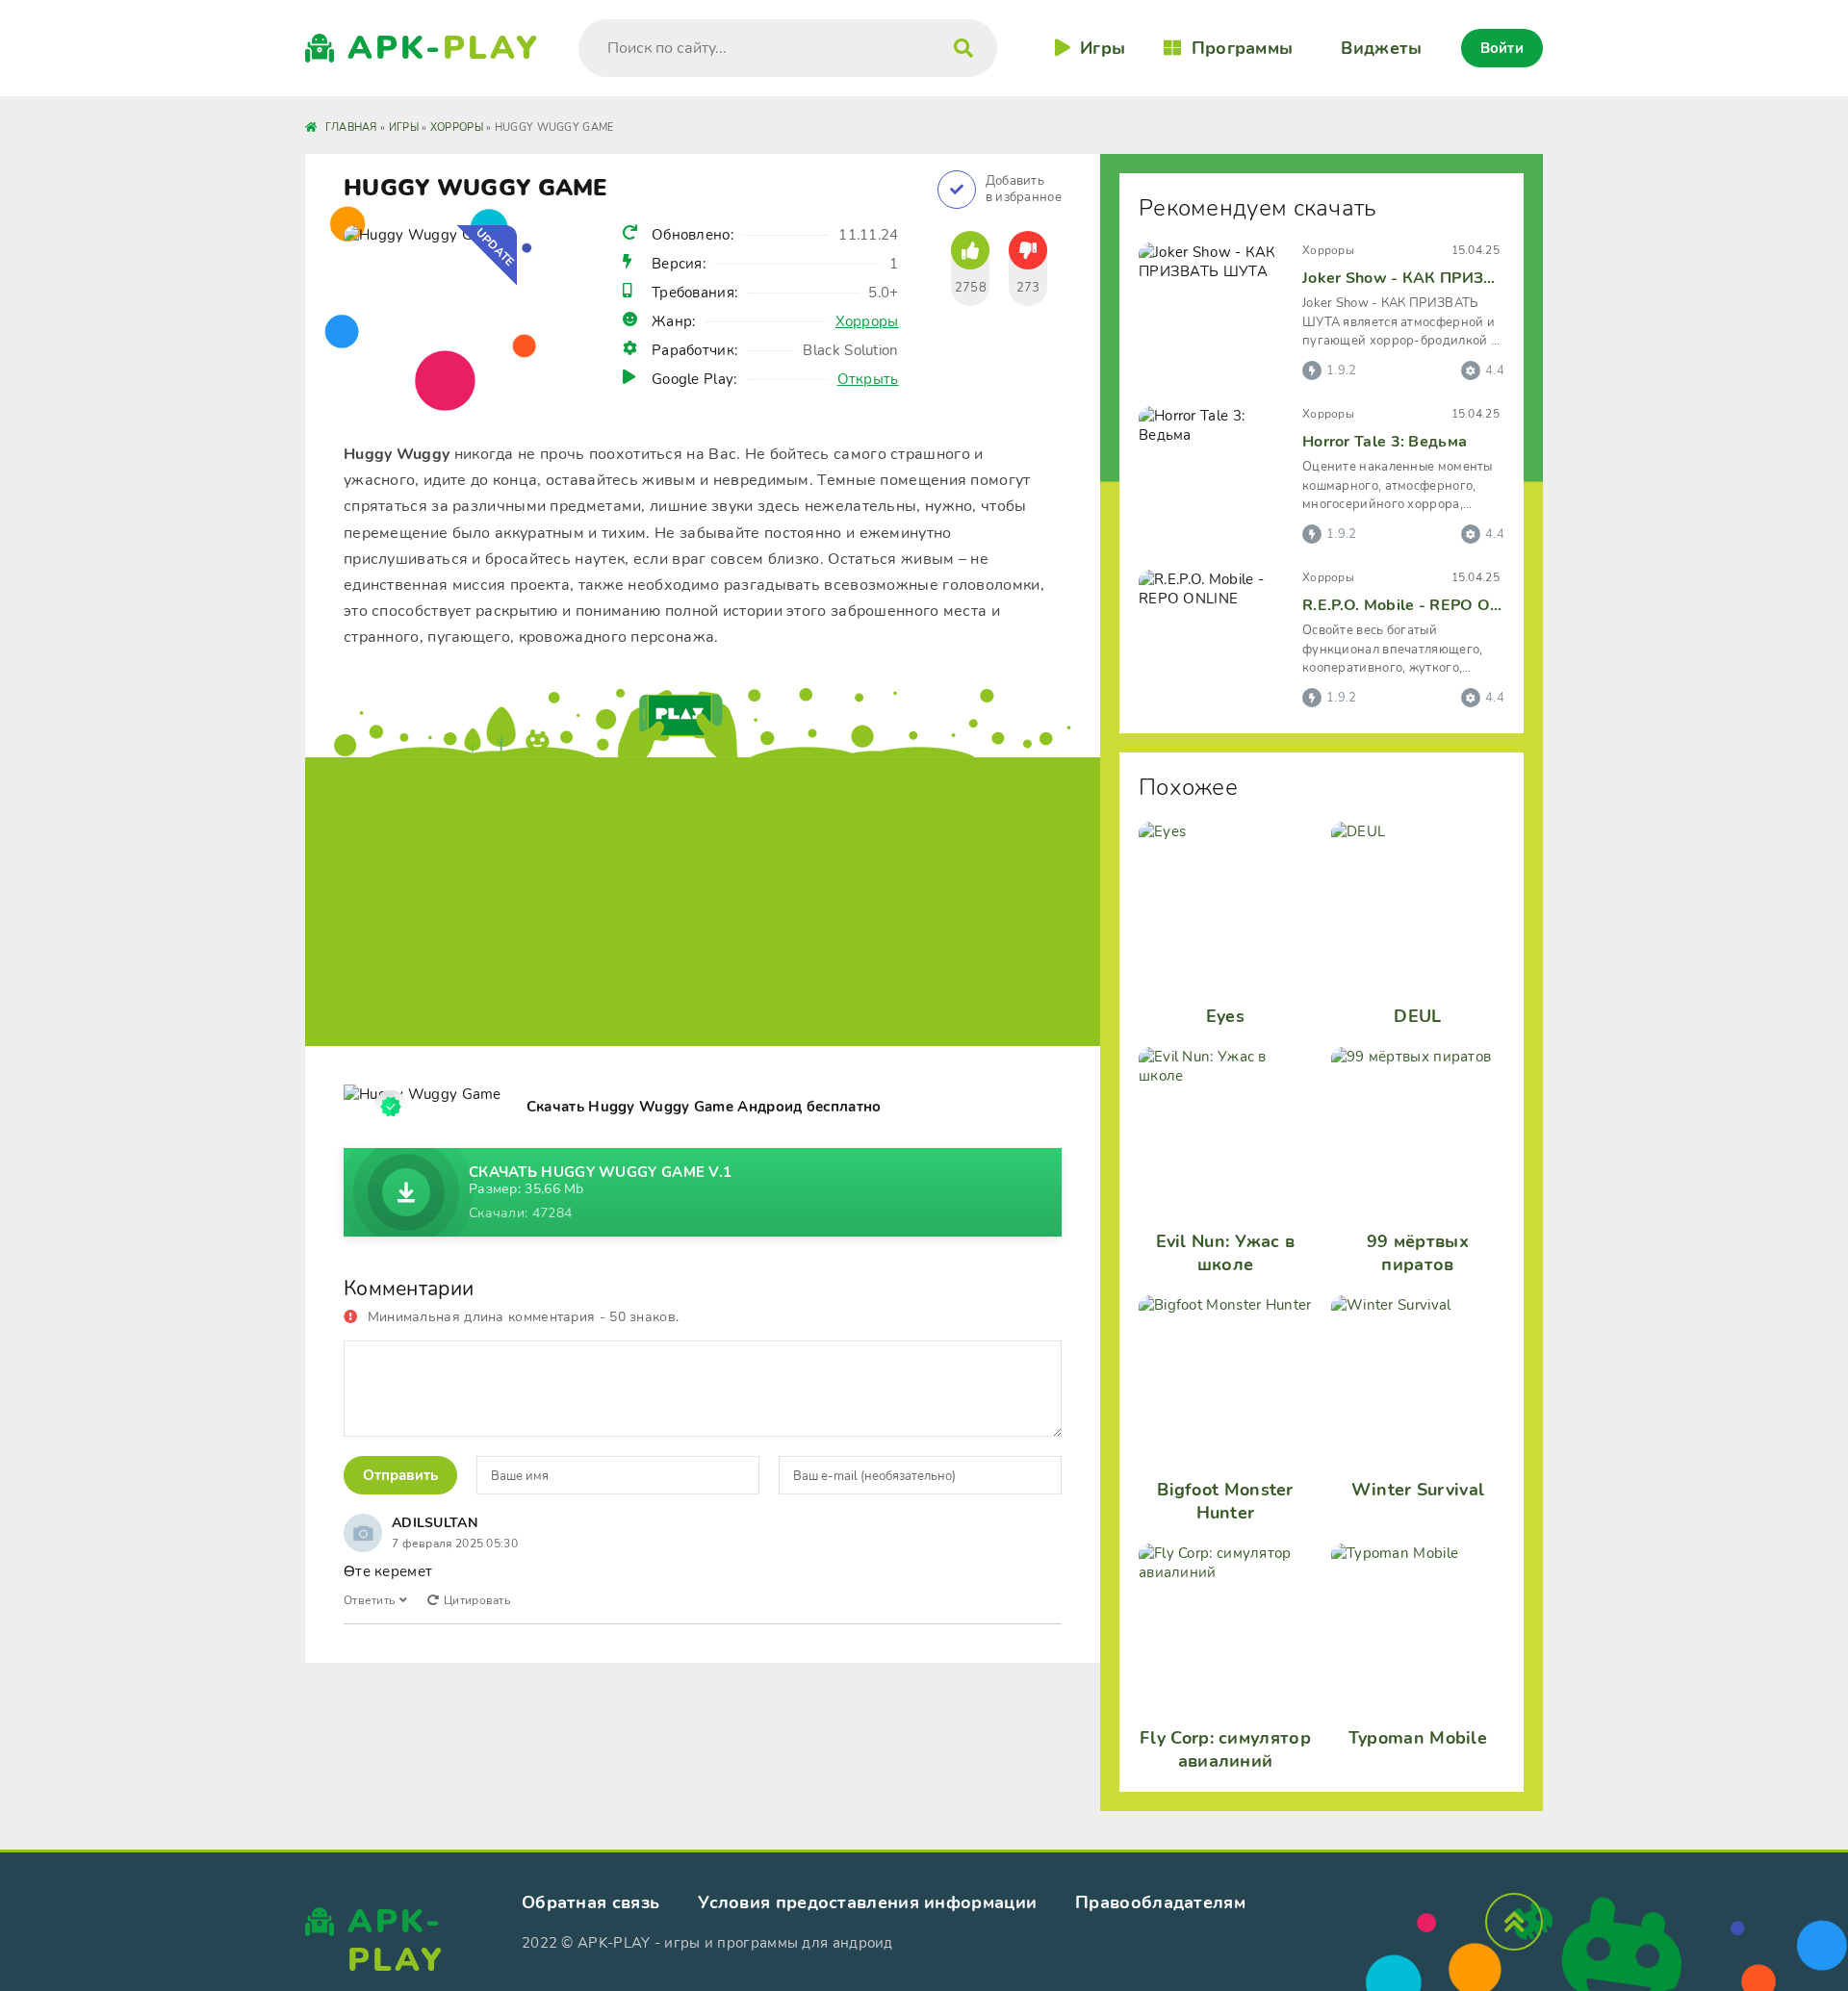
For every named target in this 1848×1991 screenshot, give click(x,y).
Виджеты (1381, 48)
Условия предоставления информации (867, 1902)
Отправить (400, 1475)
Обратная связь (590, 1902)
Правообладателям (1160, 1902)
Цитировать (477, 1600)
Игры (1103, 48)
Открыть (868, 379)
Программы (1242, 48)
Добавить (1024, 190)
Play (444, 48)
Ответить (369, 1600)
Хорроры (867, 321)
